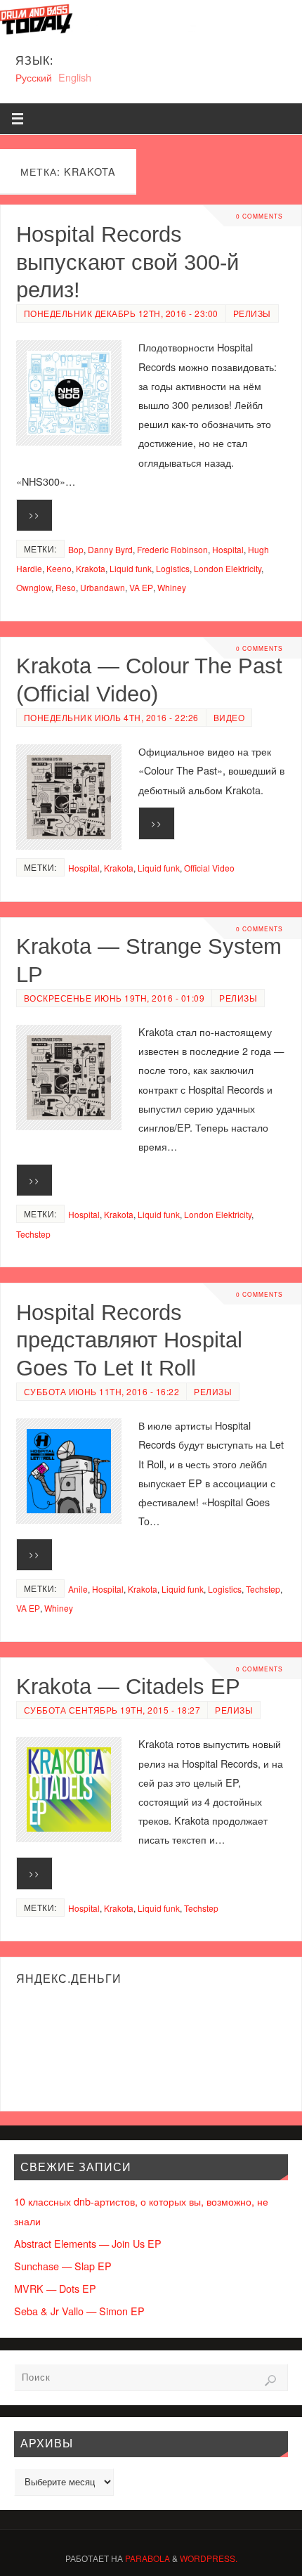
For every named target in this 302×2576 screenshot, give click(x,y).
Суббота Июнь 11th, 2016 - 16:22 (102, 1391)
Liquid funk (131, 568)
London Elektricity (228, 568)
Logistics (173, 568)
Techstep (33, 1234)
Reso (66, 587)
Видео (229, 717)
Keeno (59, 568)
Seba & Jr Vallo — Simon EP (79, 2311)
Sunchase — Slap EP (63, 2266)
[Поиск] (270, 2381)
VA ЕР (141, 587)
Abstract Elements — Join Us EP (88, 2243)
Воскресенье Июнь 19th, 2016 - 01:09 (114, 998)
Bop (76, 549)
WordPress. (209, 2558)
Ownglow (34, 587)
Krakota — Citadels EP (128, 1686)
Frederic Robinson (172, 549)
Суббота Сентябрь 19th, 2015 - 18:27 (112, 1710)
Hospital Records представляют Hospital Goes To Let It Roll (129, 1340)
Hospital (228, 549)
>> (34, 514)
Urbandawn (103, 587)
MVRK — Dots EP (55, 2288)
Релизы (252, 313)
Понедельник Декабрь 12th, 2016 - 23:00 (121, 313)
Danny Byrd (110, 549)
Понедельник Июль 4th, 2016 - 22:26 (111, 717)
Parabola (147, 2558)
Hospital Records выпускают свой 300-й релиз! (127, 262)
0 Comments (260, 216)
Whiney (172, 587)
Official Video (209, 868)
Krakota (91, 568)
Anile (78, 1589)
